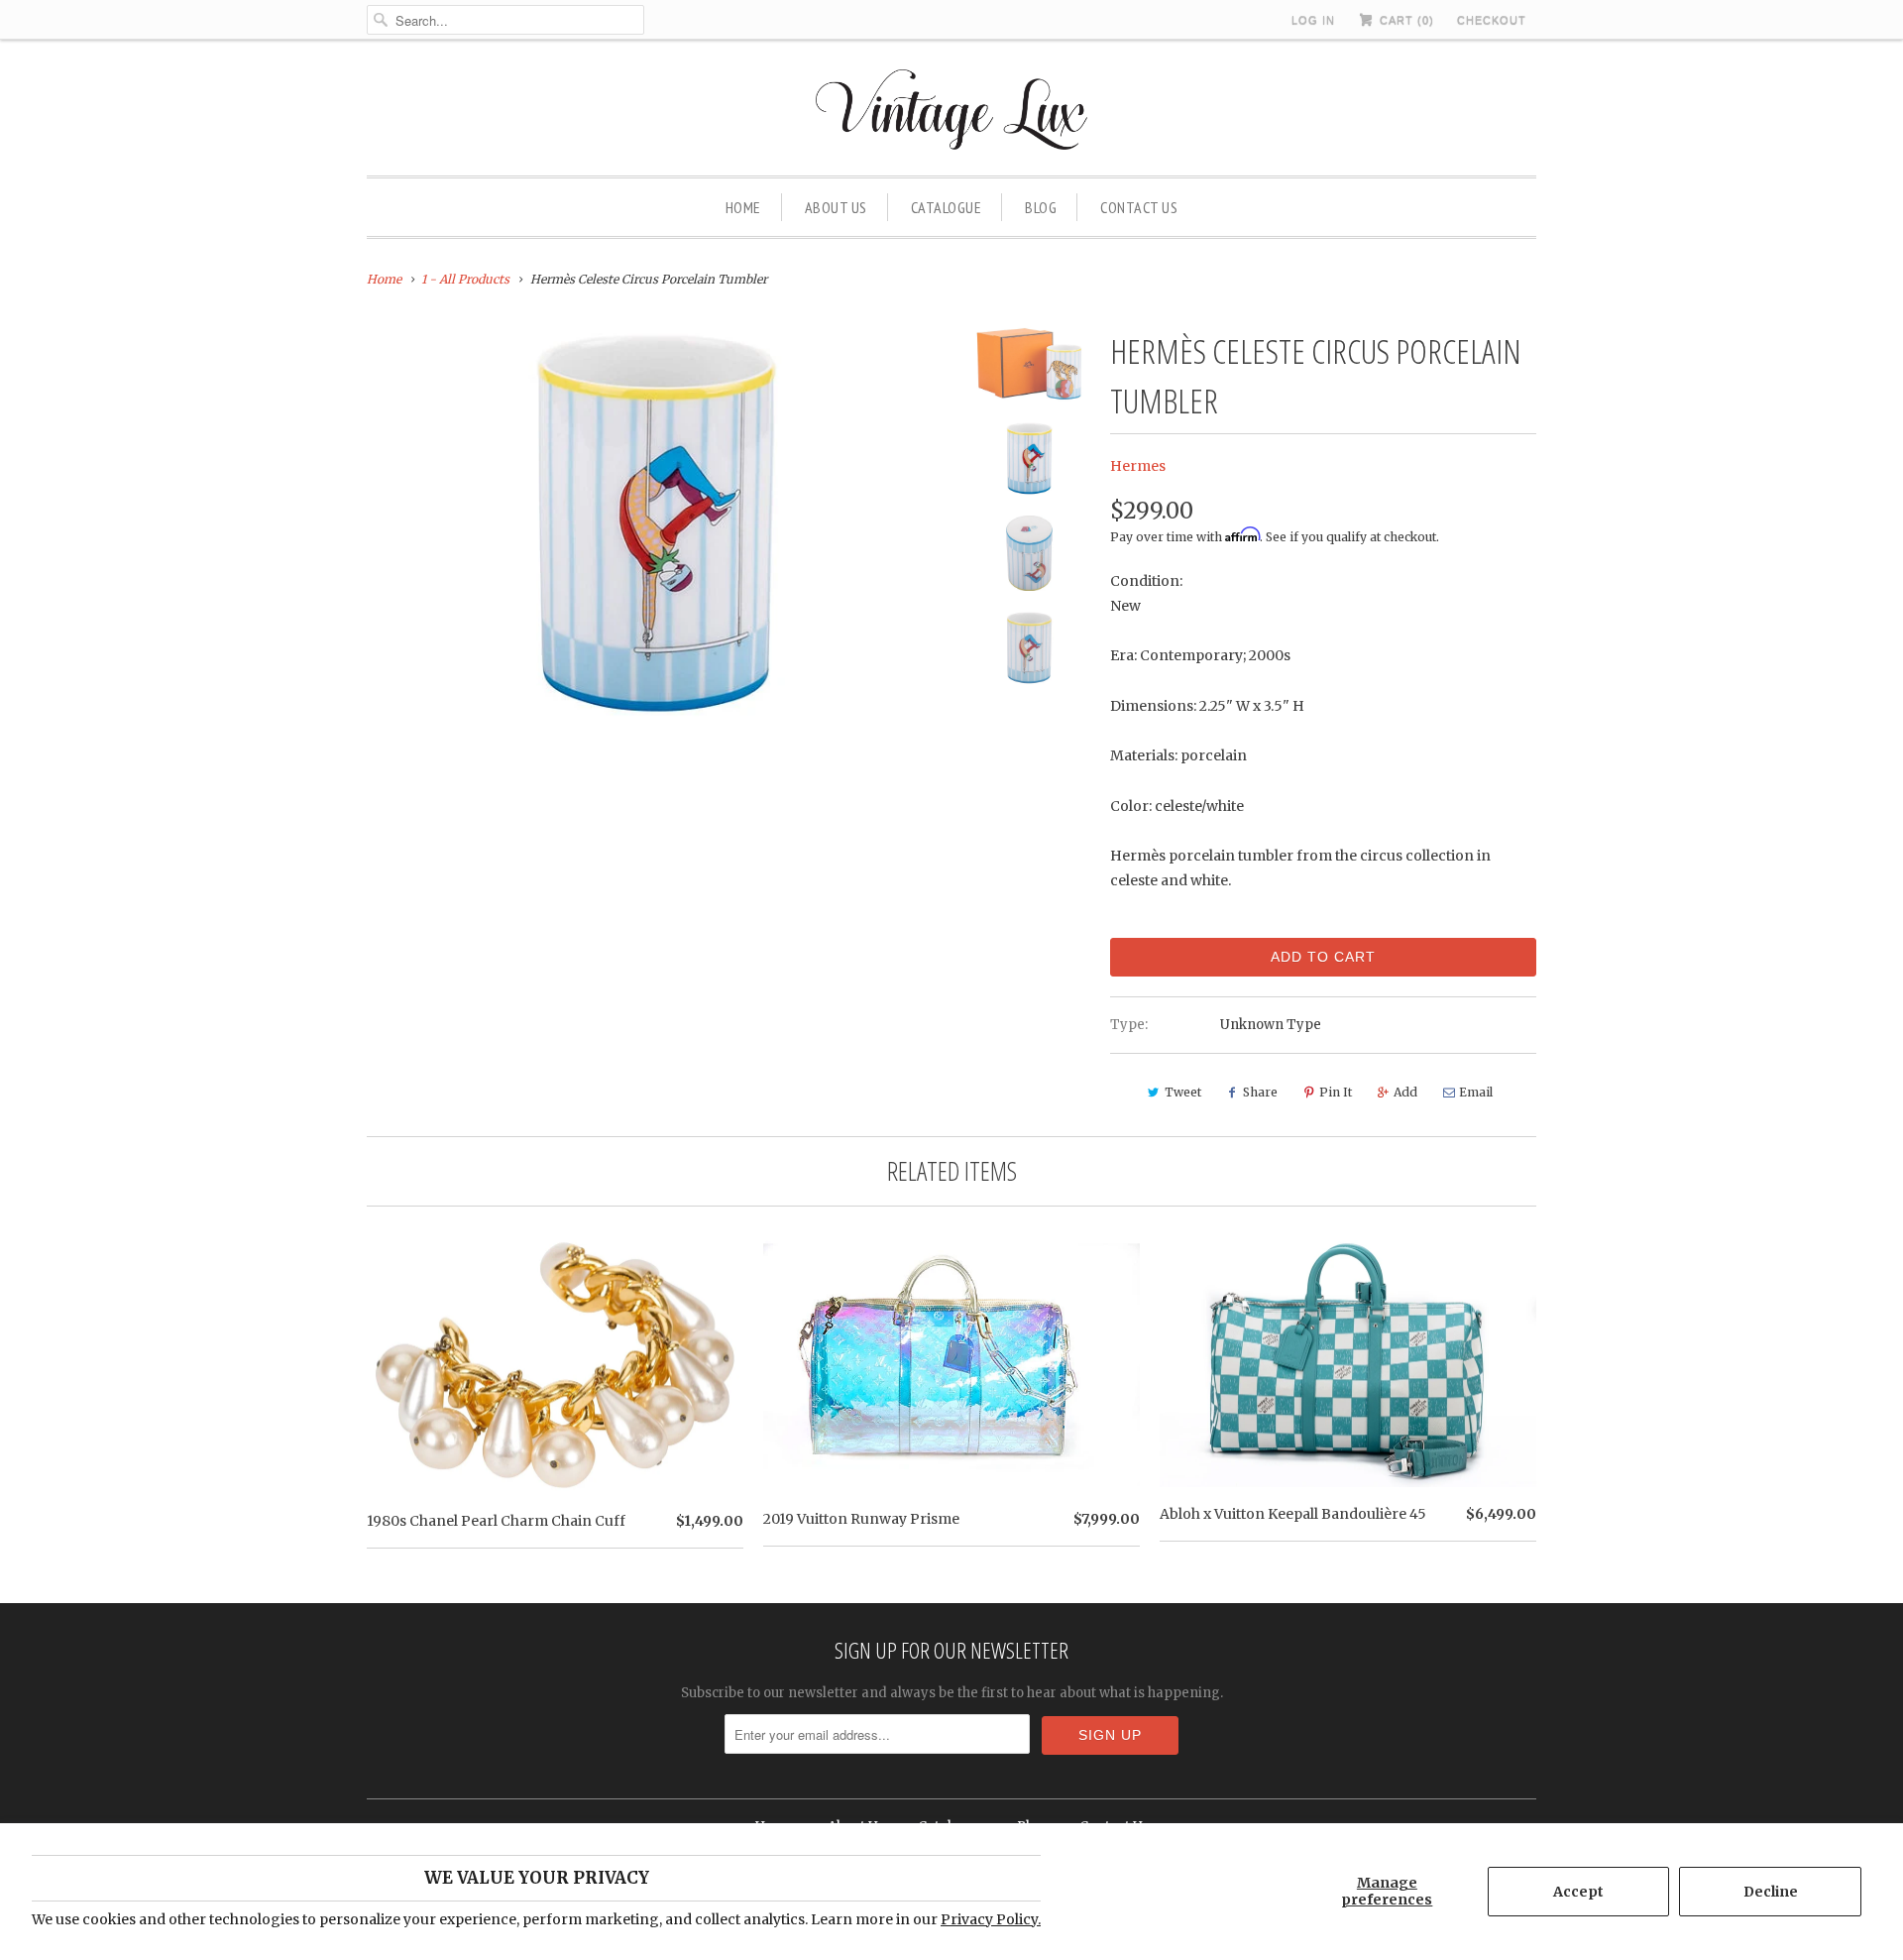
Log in (1313, 20)
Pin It (1336, 1092)
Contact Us (1139, 207)
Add (1405, 1092)
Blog (1041, 207)
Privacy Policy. (991, 1919)
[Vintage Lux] (952, 113)
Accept (1578, 1892)
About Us (836, 207)
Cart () (1405, 20)
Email (1476, 1092)
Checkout (1492, 20)
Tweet (1183, 1092)
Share (1260, 1092)
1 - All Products (465, 279)
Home (743, 207)
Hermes (1138, 466)
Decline (1771, 1892)
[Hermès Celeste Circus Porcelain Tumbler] (656, 523)
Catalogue (947, 207)
